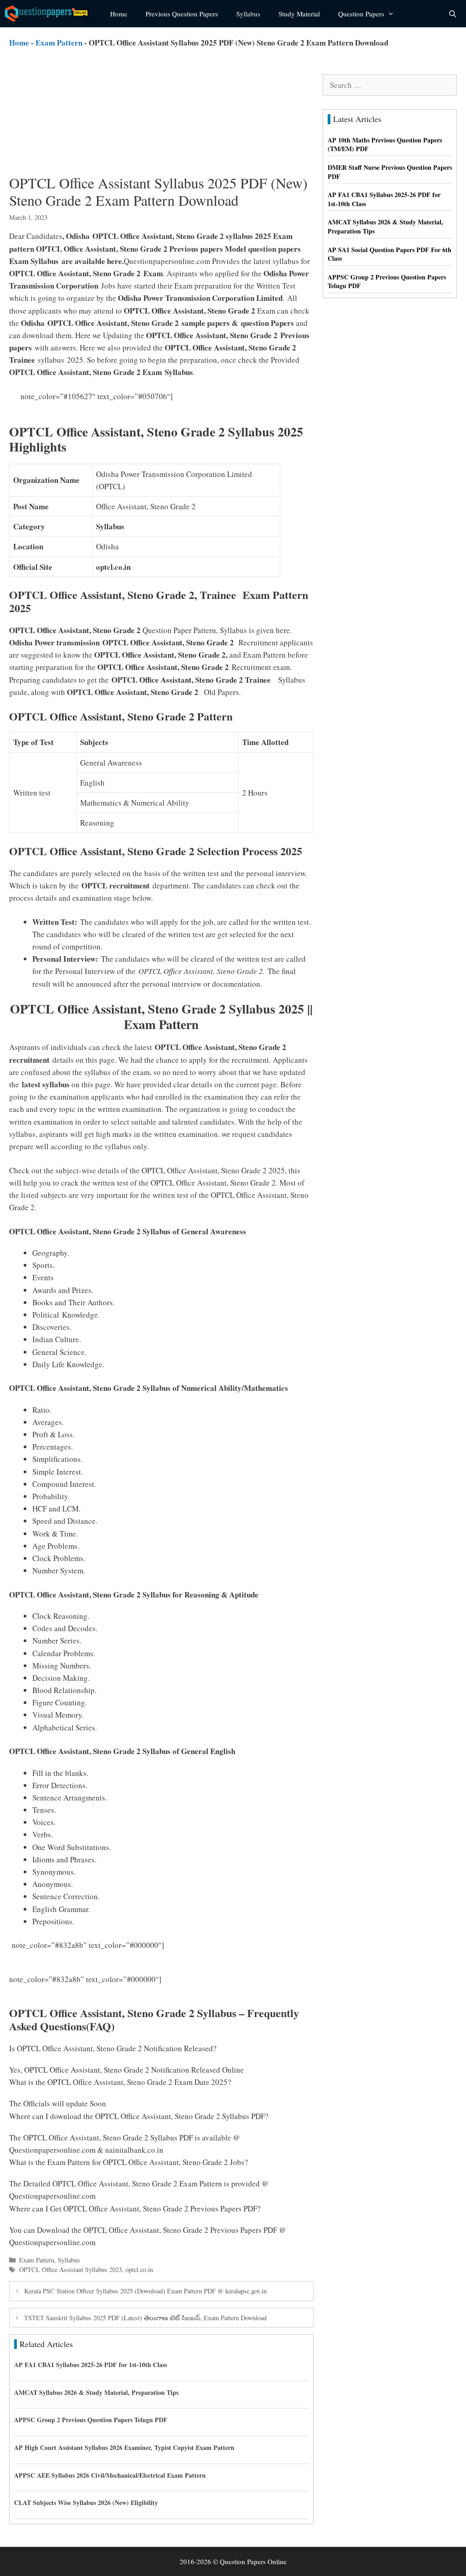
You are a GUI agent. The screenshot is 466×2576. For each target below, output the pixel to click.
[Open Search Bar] (453, 14)
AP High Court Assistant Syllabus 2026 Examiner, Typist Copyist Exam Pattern (124, 2447)
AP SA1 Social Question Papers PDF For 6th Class (390, 254)
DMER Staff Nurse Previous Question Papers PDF (390, 172)
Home (119, 14)
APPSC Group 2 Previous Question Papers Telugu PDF (91, 2420)
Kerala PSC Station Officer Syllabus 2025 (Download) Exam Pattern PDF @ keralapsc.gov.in (145, 2291)
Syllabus (248, 14)
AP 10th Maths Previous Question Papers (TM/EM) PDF (385, 145)
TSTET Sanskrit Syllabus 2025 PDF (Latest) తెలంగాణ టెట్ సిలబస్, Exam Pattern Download (145, 2318)
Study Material (299, 14)
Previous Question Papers (182, 14)
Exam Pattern (59, 43)
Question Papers (361, 14)
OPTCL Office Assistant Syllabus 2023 (71, 2269)
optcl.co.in (139, 2269)
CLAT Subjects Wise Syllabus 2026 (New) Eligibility (86, 2502)
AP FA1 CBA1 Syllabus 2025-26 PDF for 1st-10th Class (91, 2365)
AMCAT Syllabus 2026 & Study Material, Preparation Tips (96, 2392)
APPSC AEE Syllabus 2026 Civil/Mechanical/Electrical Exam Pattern (110, 2475)
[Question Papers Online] (51, 14)
